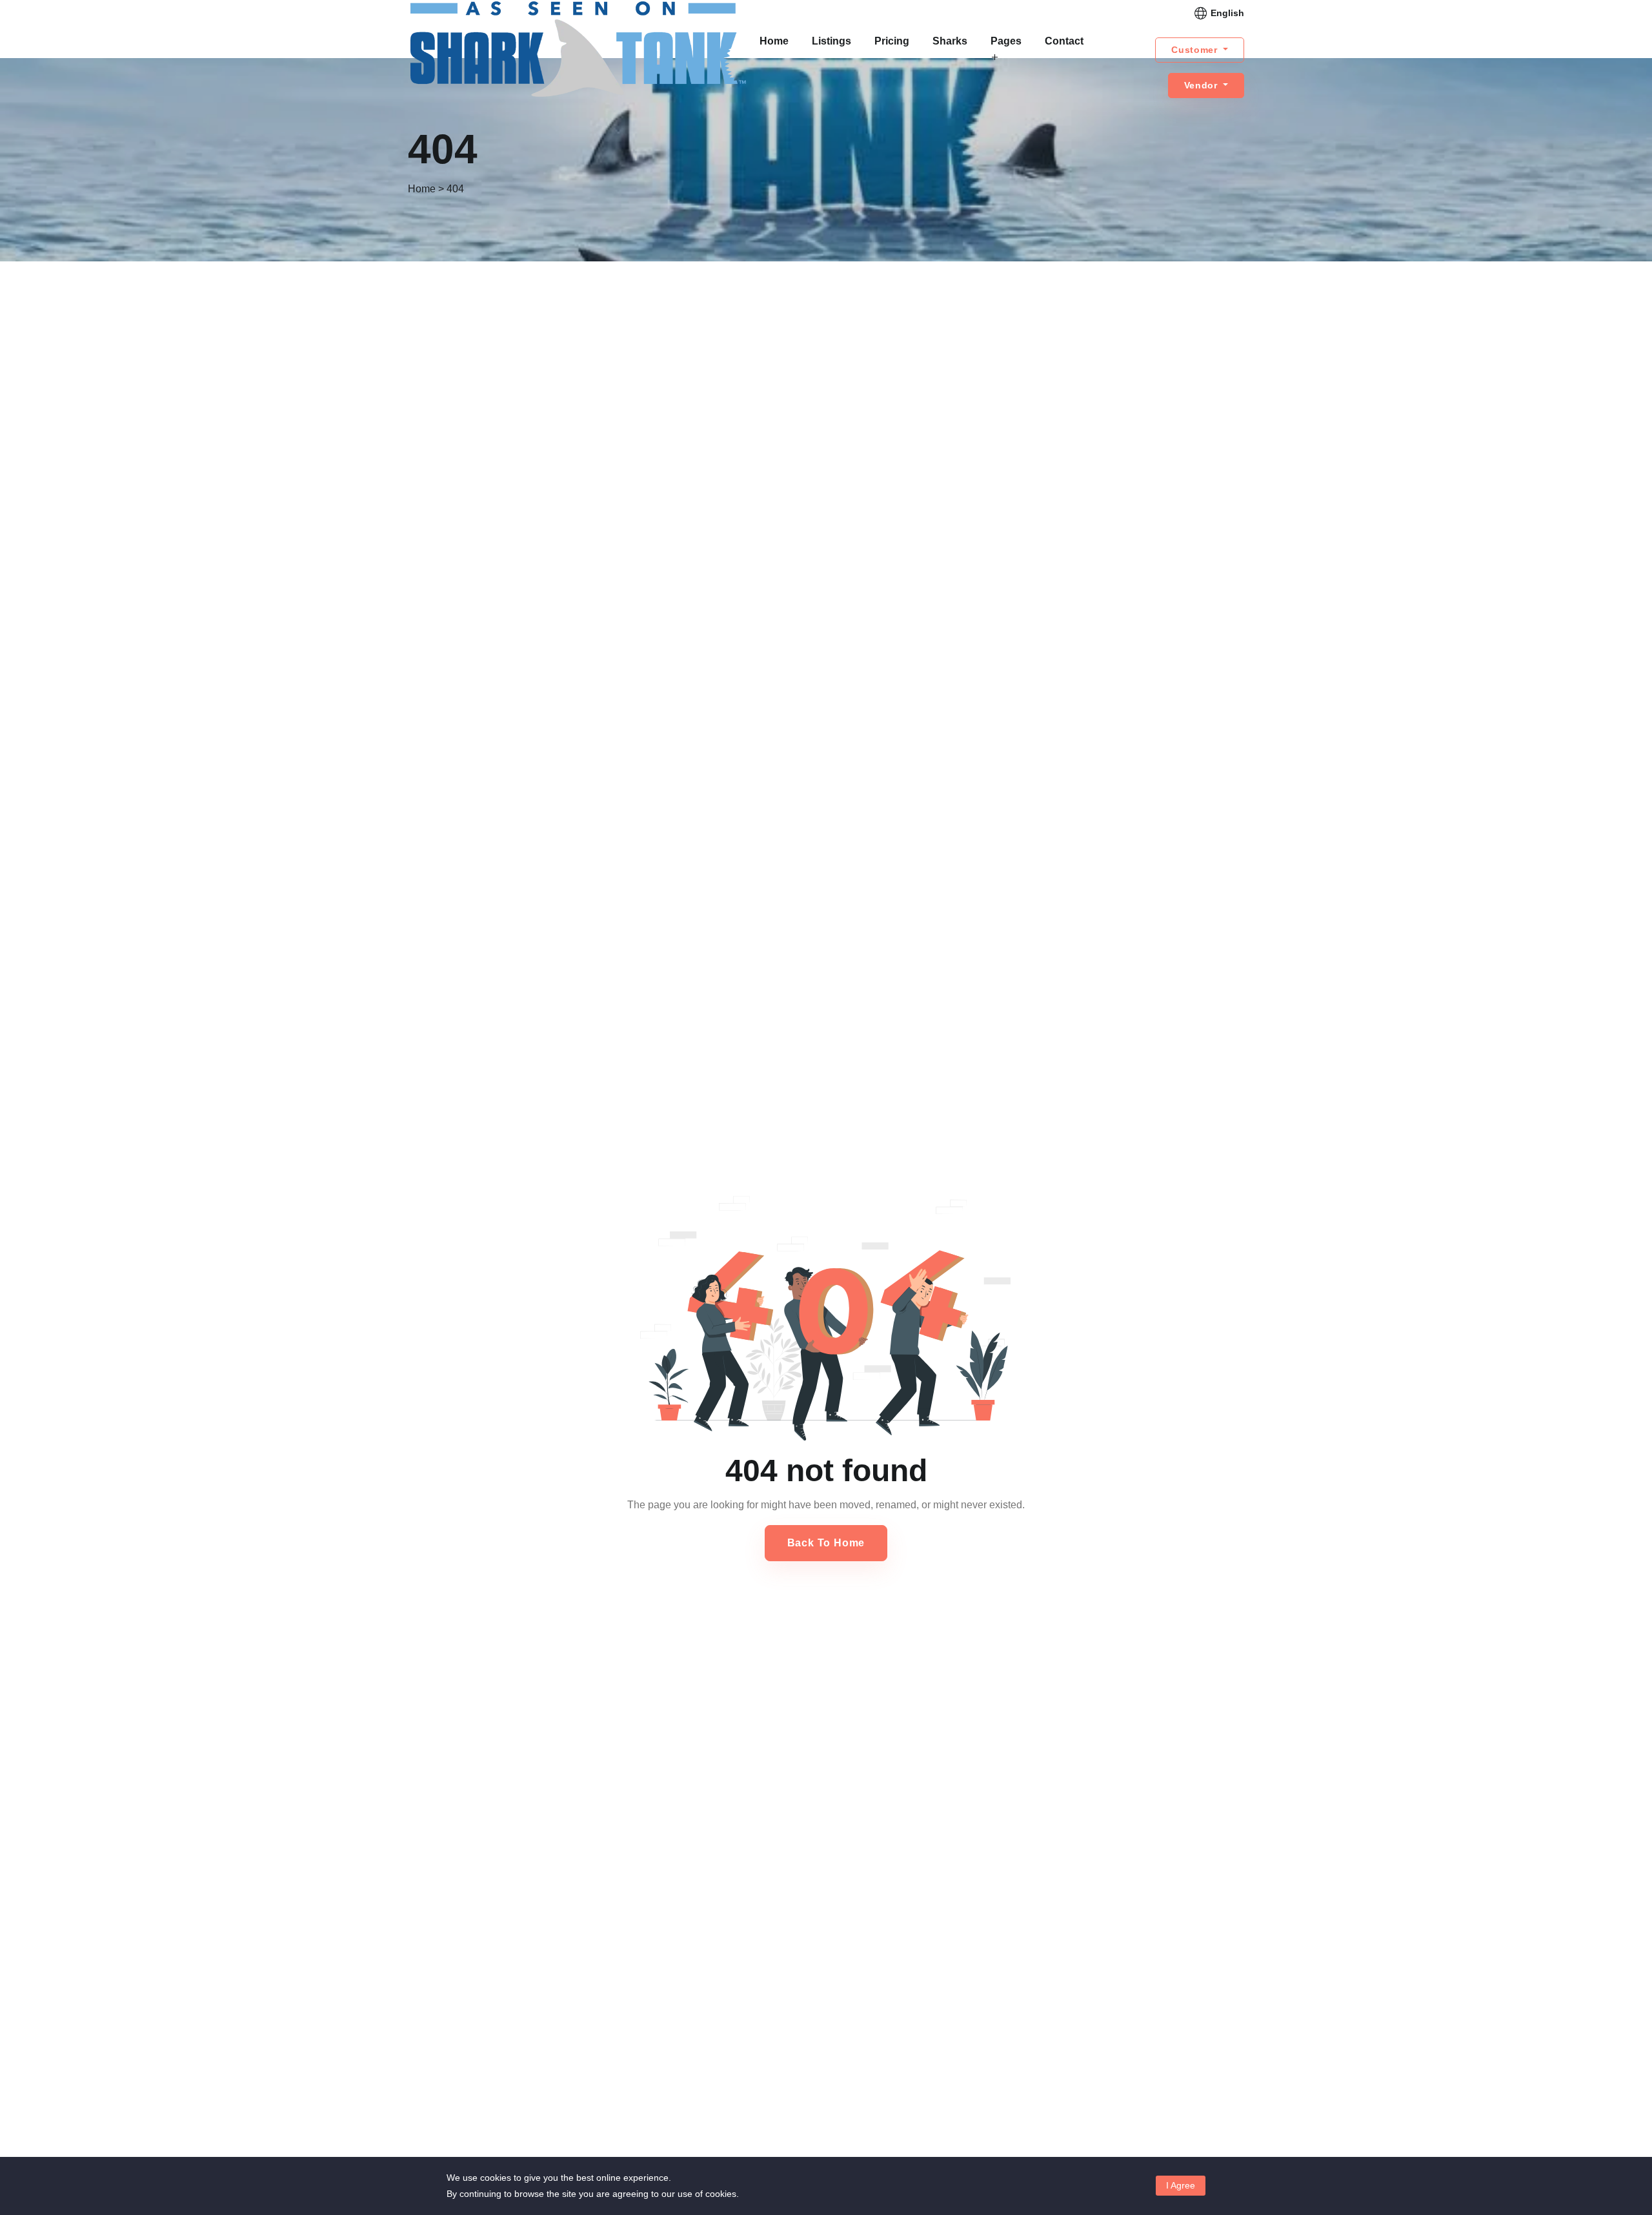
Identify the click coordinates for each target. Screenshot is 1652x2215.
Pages (1006, 41)
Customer (1196, 50)
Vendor (1203, 85)
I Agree (1181, 2185)
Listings (831, 41)
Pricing (892, 41)
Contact (1064, 41)
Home (774, 41)
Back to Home (826, 1543)
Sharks (950, 41)
